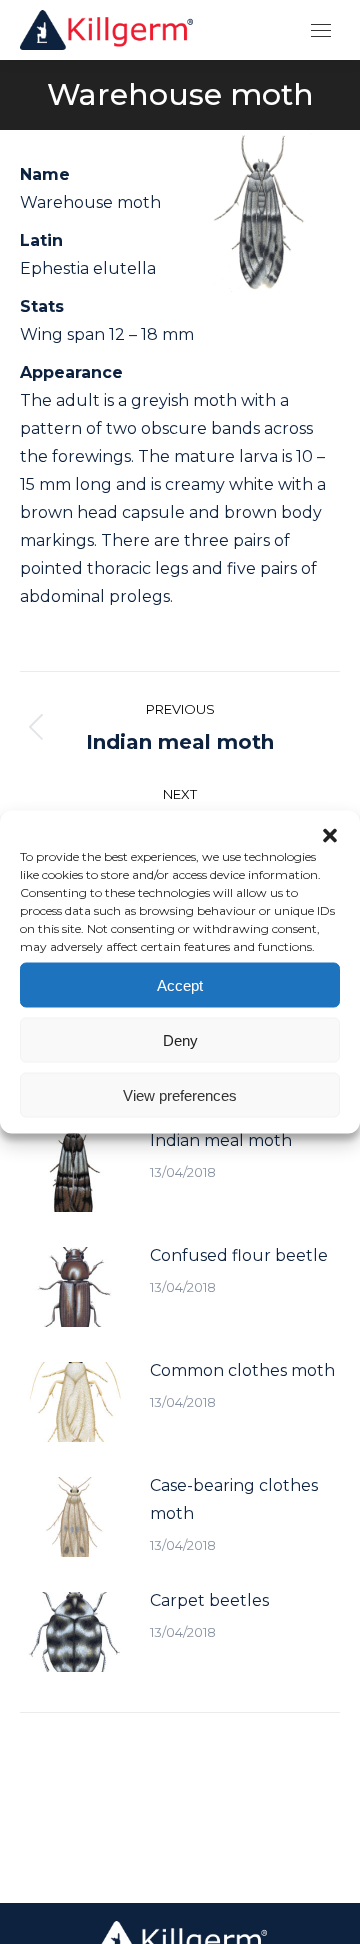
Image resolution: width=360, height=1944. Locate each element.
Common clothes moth (242, 1370)
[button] (330, 836)
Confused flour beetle (239, 1255)
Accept (180, 984)
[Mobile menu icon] (321, 30)
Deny (180, 1039)
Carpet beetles (209, 1600)
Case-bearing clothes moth (234, 1499)
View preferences (180, 1094)
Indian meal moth (221, 1140)
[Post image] (75, 1172)
